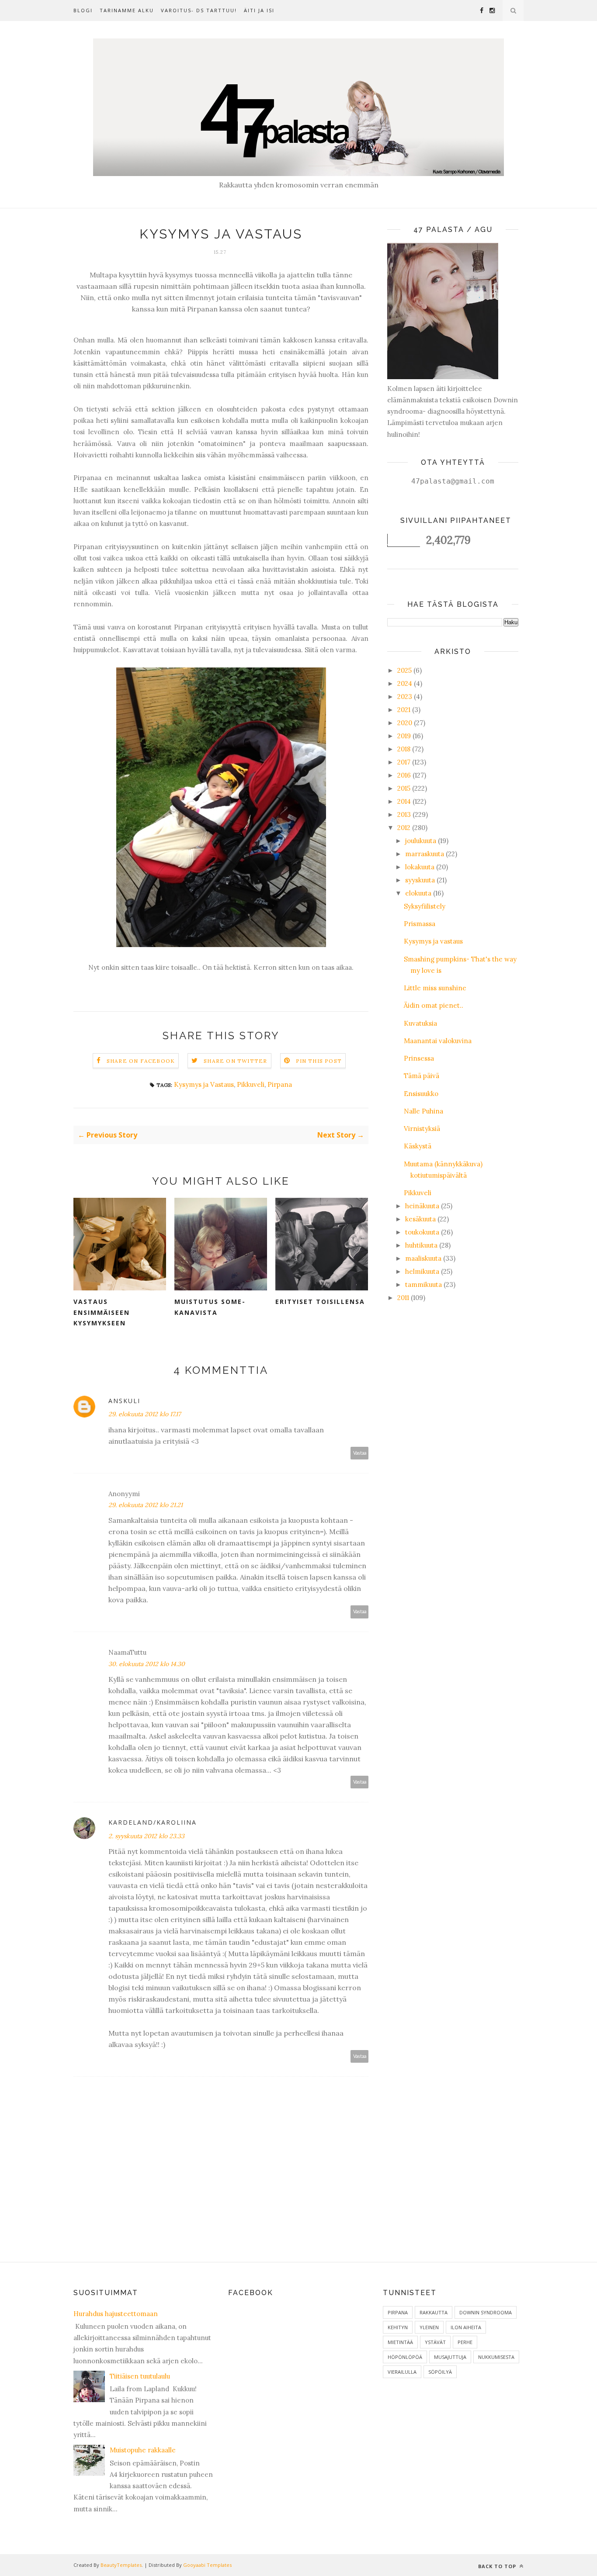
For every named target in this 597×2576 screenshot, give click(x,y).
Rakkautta (434, 2312)
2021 (404, 710)
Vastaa (360, 1453)
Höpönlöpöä (405, 2357)
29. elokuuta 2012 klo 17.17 (144, 1414)
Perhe (465, 2342)
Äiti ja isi (259, 10)
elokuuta (418, 893)
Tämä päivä (422, 1076)
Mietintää (400, 2342)
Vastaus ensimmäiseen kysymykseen (102, 1312)
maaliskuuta (423, 1258)
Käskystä (418, 1146)
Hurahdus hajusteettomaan (116, 2314)
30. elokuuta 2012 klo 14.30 (147, 1664)
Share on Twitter (235, 1061)
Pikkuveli (251, 1084)
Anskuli (124, 1401)
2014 (404, 801)
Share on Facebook (141, 1061)
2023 (405, 697)
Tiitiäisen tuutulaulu (140, 2376)
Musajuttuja (450, 2357)
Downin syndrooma (486, 2312)
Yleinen (429, 2327)
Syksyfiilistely (425, 906)
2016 (404, 775)
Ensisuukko (421, 1094)
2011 (403, 1298)
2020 (405, 723)
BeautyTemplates (121, 2565)
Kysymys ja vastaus (433, 941)
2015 (404, 788)
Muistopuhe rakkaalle (143, 2450)
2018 (404, 749)
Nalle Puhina (423, 1111)
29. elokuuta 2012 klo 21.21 (146, 1505)
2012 (404, 828)
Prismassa (420, 924)
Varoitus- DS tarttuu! (199, 10)
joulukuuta (421, 841)
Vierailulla (402, 2372)
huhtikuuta (421, 1245)
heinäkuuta (422, 1206)
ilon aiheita (466, 2327)
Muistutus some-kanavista (210, 1307)
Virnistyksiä (422, 1129)
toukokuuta (422, 1232)
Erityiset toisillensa (320, 1302)
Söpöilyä (440, 2372)
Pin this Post (319, 1061)
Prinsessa (419, 1058)
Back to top (498, 2566)
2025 (404, 670)
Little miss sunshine (435, 988)
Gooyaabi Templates (207, 2565)
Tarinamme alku (127, 10)
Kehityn (398, 2327)
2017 (404, 762)
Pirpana (280, 1084)
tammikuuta (423, 1285)
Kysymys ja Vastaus (204, 1084)
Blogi (83, 10)
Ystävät (435, 2342)
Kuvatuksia (420, 1023)
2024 (405, 683)
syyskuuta (420, 880)
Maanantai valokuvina (438, 1041)
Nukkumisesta (496, 2357)
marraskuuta (425, 854)
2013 (404, 814)
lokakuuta (420, 867)
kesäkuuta (420, 1219)
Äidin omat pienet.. (434, 1005)
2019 (404, 736)
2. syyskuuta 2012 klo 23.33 (146, 1836)
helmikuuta (422, 1271)
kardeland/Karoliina (153, 1822)
